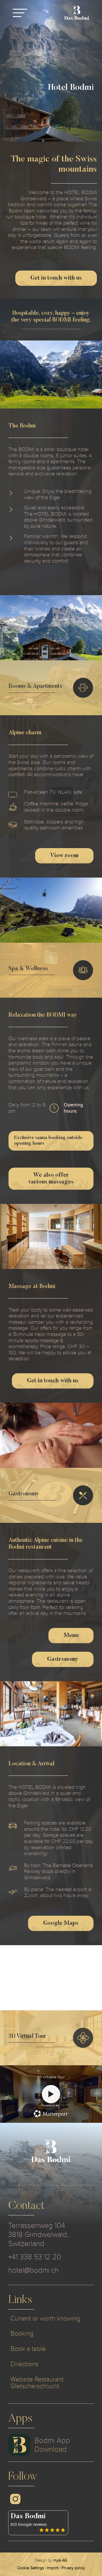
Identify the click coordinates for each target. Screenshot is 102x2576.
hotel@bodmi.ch (33, 2270)
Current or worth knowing (45, 2318)
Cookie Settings (30, 2568)
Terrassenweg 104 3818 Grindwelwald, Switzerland (38, 2235)
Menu (71, 1636)
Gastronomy (63, 1659)
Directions (24, 2364)
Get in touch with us (56, 278)
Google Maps (61, 1923)
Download (51, 2449)
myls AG (60, 2560)
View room (64, 856)
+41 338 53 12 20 (35, 2257)
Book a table (28, 2349)
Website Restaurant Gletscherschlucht (37, 2383)
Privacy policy (73, 2568)
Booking (22, 2333)
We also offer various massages (51, 1179)
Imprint (53, 2568)
